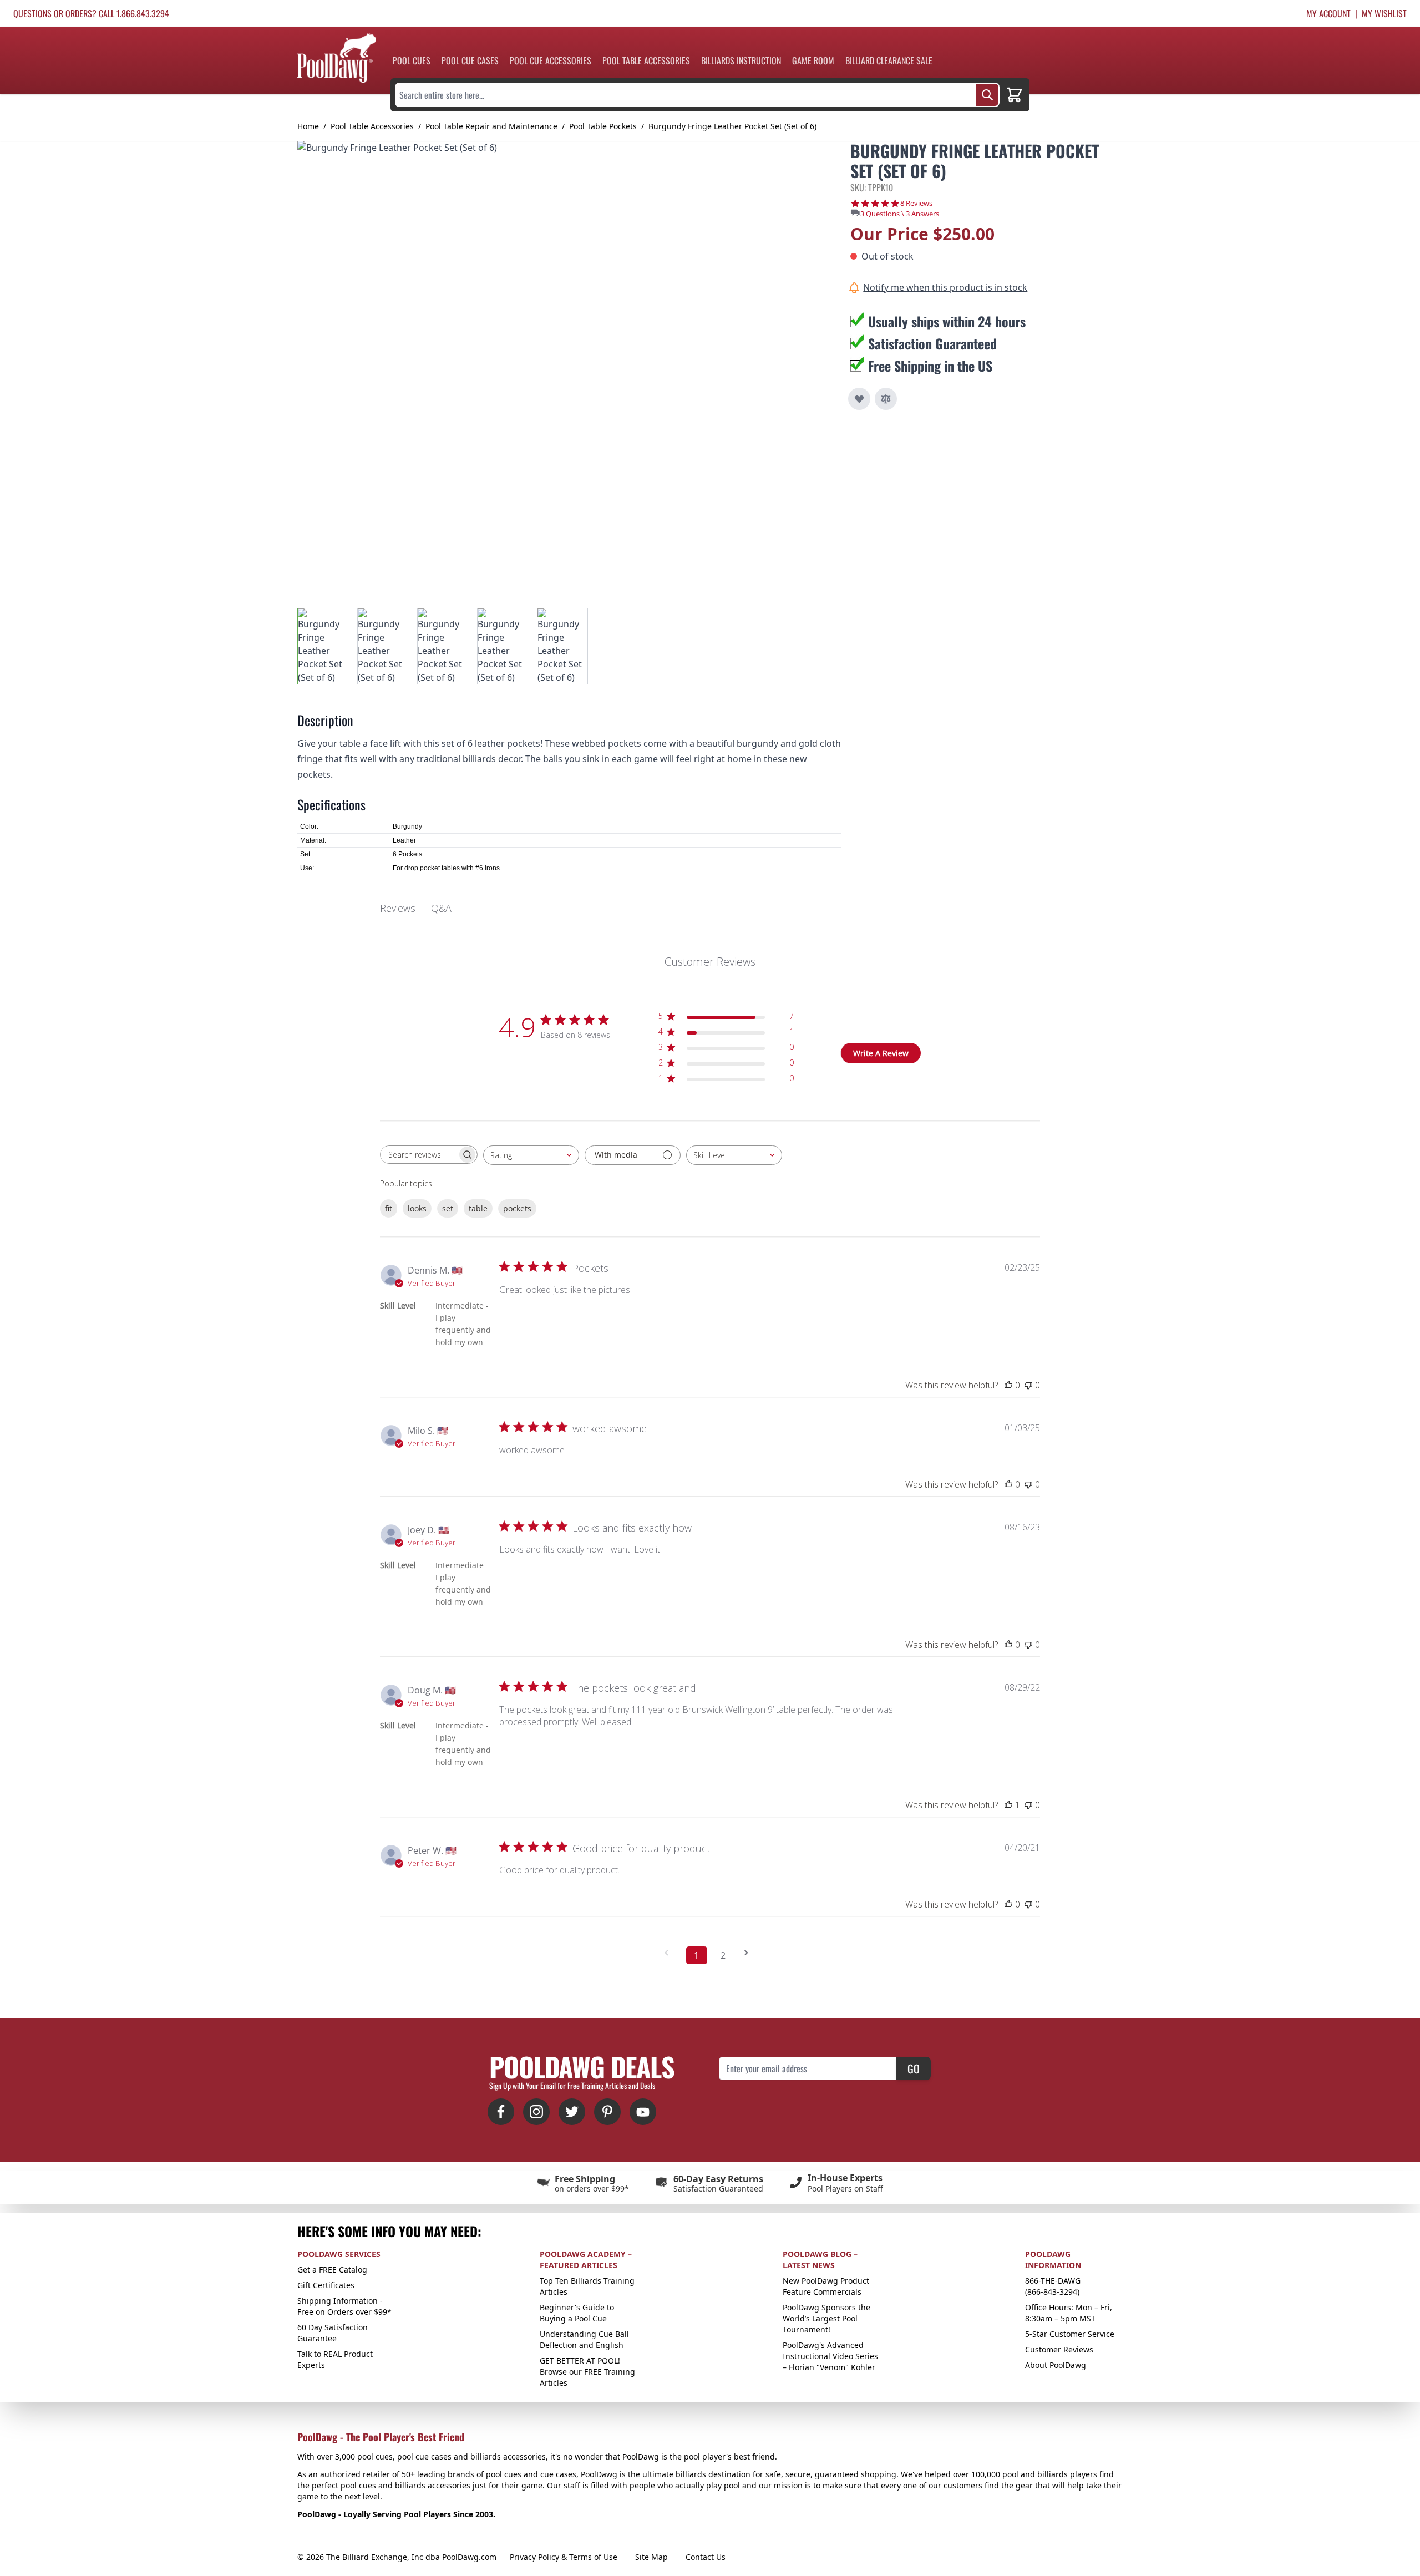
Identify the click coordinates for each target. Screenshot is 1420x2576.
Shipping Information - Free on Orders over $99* (344, 2306)
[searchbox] (419, 1155)
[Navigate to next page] (750, 1953)
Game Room (813, 60)
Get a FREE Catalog (332, 2270)
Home (308, 126)
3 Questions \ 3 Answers (900, 214)
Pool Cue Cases (470, 60)
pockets (517, 1208)
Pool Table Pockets (603, 126)
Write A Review (881, 1053)
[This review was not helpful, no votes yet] (1028, 1385)
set (448, 1208)
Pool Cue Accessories (551, 60)
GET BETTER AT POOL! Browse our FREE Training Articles (587, 2372)
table (478, 1208)
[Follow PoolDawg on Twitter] (572, 2112)
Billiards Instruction (741, 60)
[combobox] (531, 1155)
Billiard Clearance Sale (889, 60)
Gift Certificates (326, 2285)
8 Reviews (916, 203)
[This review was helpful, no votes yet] (1008, 1385)
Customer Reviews (1059, 2349)
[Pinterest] (607, 2112)
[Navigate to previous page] (670, 1953)
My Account (1328, 13)
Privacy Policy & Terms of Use (564, 2557)
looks (417, 1208)
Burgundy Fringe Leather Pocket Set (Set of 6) (732, 126)
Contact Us (706, 2557)
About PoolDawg (1056, 2365)
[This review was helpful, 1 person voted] (1008, 1805)
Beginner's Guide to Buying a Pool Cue (577, 2313)
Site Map (651, 2557)
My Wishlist (1384, 13)
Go (914, 2068)
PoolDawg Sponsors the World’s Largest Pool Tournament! (826, 2318)
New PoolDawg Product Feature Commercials (826, 2286)
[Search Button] (987, 95)
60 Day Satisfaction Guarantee (333, 2333)
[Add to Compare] (886, 399)
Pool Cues (412, 60)
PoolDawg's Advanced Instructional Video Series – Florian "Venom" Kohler (830, 2356)
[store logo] (337, 58)
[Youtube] (643, 2112)
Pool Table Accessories (646, 60)
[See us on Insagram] (536, 2112)
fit (389, 1208)
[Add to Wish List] (859, 399)
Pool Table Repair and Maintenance (491, 126)
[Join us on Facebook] (501, 2112)
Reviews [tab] (398, 908)
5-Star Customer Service (1070, 2334)
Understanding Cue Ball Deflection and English (584, 2339)
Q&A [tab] (441, 908)
